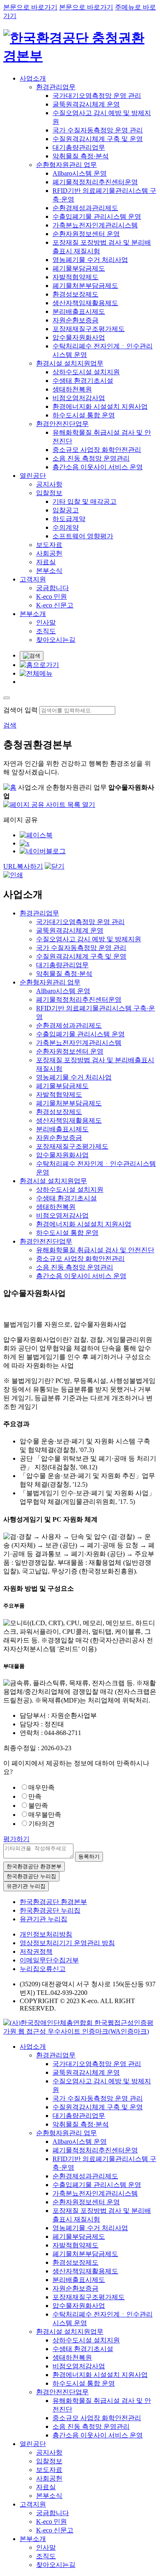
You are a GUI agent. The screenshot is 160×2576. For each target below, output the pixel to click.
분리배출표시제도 (79, 312)
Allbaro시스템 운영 (80, 173)
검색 (10, 725)
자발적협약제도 (75, 277)
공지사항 (49, 484)
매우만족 (41, 1787)
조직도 (46, 631)
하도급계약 (69, 519)
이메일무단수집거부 (49, 1960)
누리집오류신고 (43, 1969)
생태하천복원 (72, 389)
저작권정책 (36, 1952)
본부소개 (33, 614)
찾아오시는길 (56, 640)
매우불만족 (45, 1815)
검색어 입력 (21, 710)
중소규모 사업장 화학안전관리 (97, 450)
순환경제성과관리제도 (85, 208)
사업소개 (33, 78)
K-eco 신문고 (55, 605)
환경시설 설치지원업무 (70, 363)
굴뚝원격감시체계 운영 (86, 104)
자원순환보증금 (75, 320)
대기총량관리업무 (79, 147)
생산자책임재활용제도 (85, 303)
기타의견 (41, 1824)
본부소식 (49, 571)
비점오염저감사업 (79, 398)
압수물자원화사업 (79, 337)
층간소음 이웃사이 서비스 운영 (98, 467)
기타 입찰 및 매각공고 (85, 502)
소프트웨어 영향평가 (83, 536)
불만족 (38, 1806)
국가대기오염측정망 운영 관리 (97, 96)
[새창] (36, 835)
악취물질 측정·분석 (81, 156)
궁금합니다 (53, 588)
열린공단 (33, 476)
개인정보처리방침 (46, 1934)
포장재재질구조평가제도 (89, 329)
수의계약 (66, 527)
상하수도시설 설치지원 (86, 372)
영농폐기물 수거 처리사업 (90, 260)
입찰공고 (66, 510)
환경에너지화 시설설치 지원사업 (100, 407)
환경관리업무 (56, 87)
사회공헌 (49, 553)
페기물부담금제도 (79, 268)
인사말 (46, 622)
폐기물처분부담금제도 (85, 286)
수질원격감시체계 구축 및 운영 (98, 139)
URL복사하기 (23, 866)
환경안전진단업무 (62, 424)
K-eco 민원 (51, 597)
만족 (35, 1796)
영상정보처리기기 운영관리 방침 (67, 1943)
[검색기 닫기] (7, 698)
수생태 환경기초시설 (83, 381)
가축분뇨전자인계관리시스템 (95, 225)
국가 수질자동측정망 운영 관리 (98, 130)
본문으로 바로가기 (30, 7)
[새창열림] (80, 2031)
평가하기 (16, 1839)
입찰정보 (49, 493)
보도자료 (49, 545)
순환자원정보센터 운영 (86, 234)
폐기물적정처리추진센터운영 (95, 182)
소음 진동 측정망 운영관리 (91, 458)
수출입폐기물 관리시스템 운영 (97, 217)
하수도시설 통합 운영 (84, 415)
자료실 (46, 562)
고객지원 (33, 579)
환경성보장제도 (75, 294)
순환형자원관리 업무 (66, 165)
